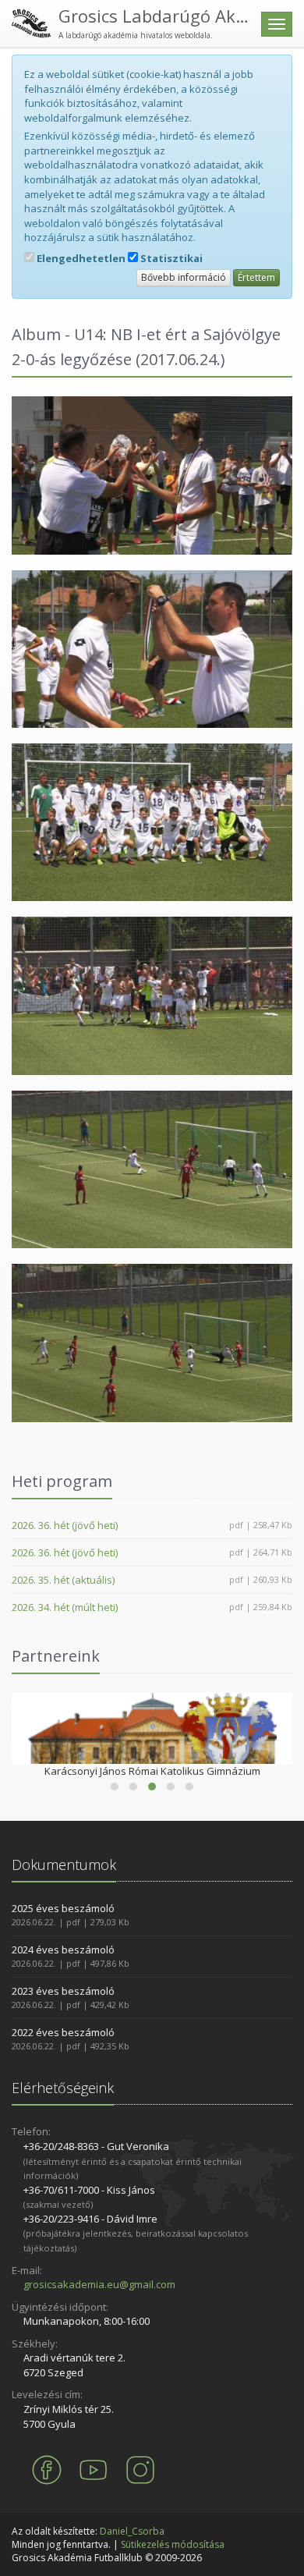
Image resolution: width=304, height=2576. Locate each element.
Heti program (62, 1481)
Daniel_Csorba (132, 2531)
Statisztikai (170, 258)
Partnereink (56, 1656)
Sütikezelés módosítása (173, 2544)
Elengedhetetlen (80, 258)
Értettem (256, 277)
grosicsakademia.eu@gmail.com (99, 2284)
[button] (115, 1787)
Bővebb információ (184, 277)
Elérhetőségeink (63, 2088)
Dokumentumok (64, 1865)
